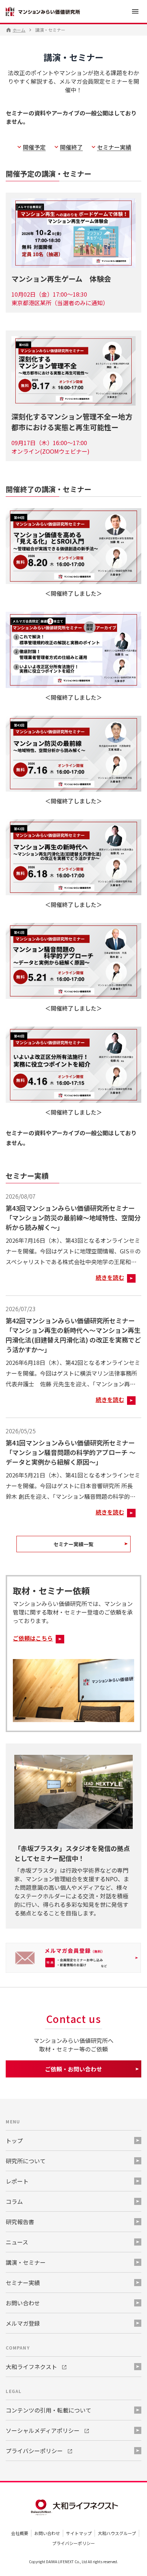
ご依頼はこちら (33, 1638)
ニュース (17, 2242)
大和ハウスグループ (117, 2533)
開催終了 (71, 147)
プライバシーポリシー (73, 2543)
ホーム (19, 30)
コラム (14, 2201)
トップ (14, 2140)
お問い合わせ (47, 2533)
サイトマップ (79, 2533)
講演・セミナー (26, 2262)
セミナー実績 (114, 147)
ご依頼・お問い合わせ (73, 2069)
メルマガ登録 (23, 2323)
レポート (17, 2181)
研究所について (26, 2161)
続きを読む (110, 1277)
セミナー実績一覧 (73, 1544)
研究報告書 (20, 2222)
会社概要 (20, 2533)
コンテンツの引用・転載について (49, 2410)
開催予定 (34, 147)
